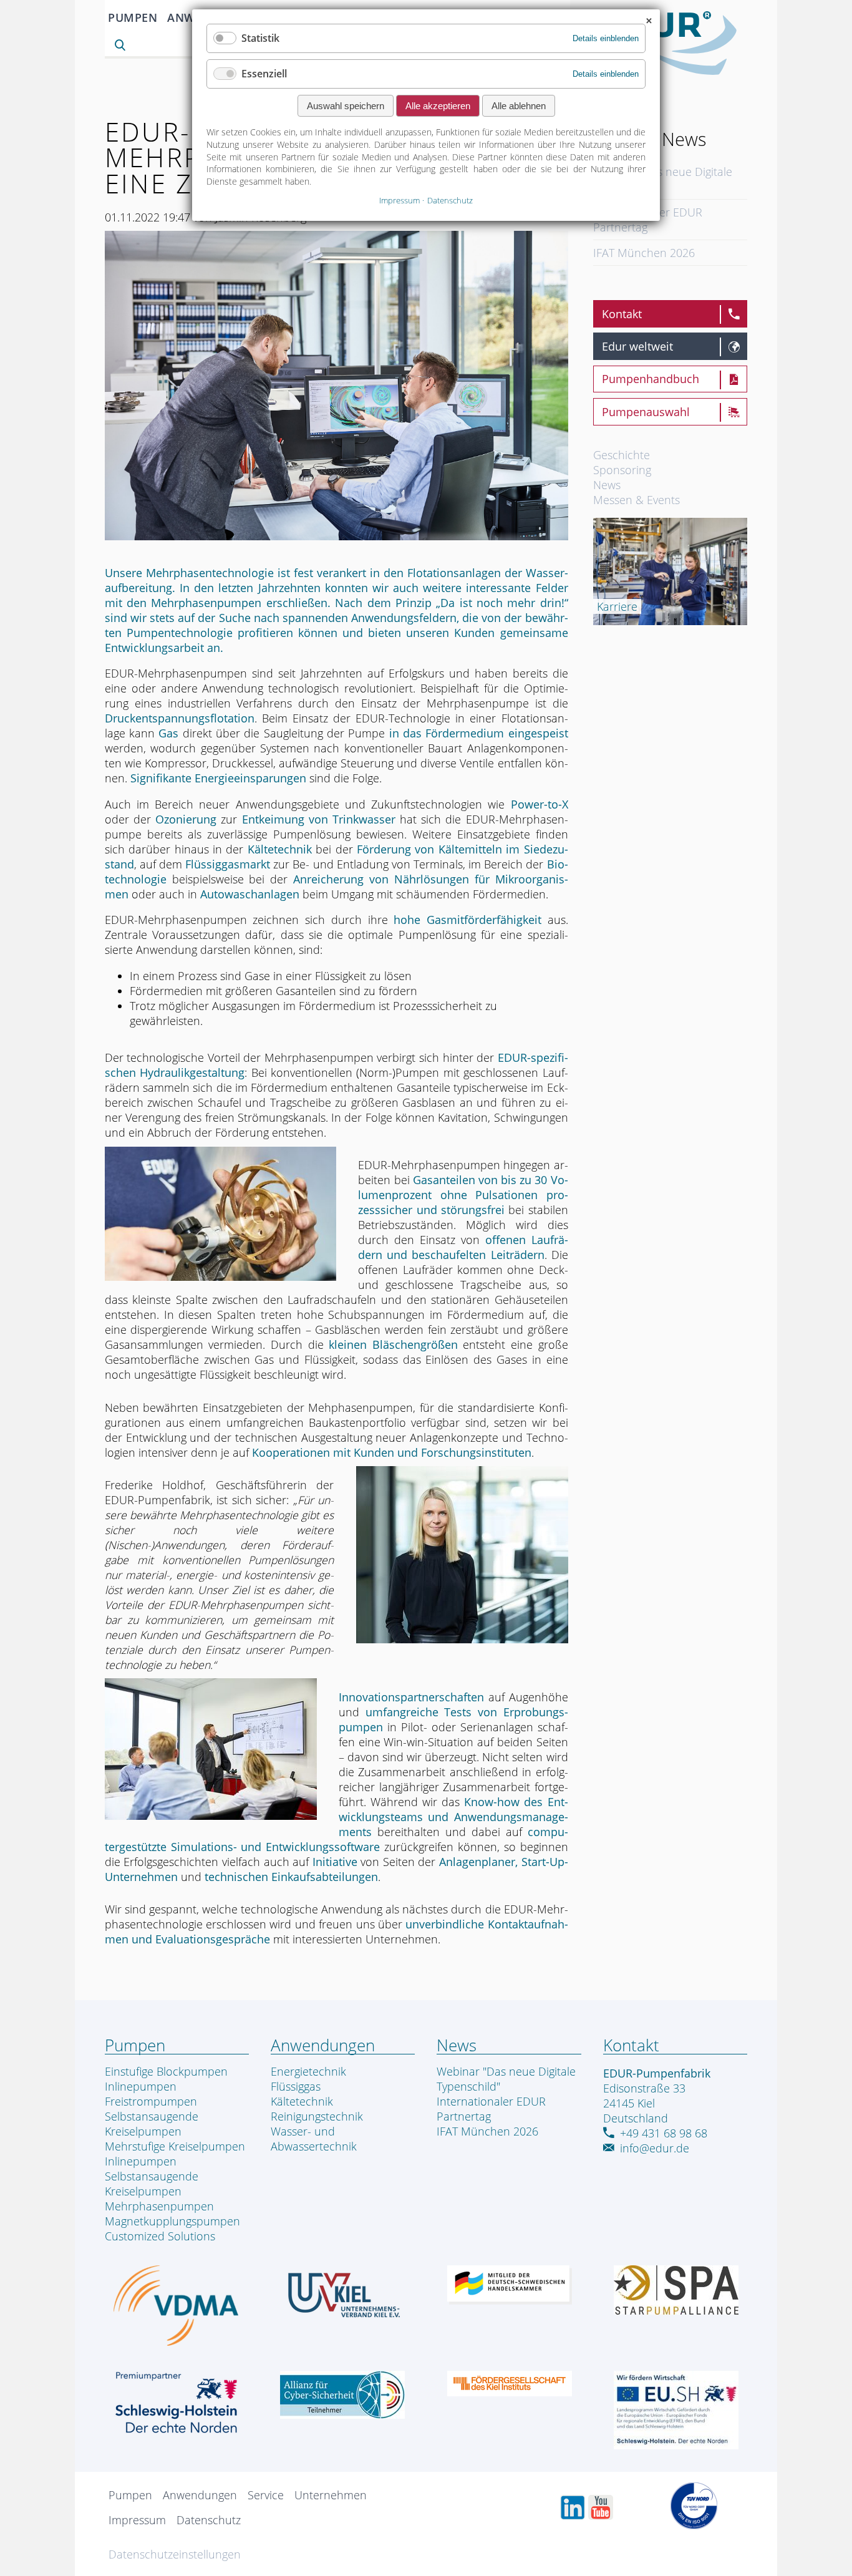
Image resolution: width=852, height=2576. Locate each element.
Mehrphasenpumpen (159, 2206)
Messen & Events (637, 500)
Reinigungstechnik (317, 2116)
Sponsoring (622, 470)
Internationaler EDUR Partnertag (648, 220)
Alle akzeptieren (438, 106)
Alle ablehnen (519, 106)
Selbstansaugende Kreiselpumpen (152, 2124)
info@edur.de (655, 2148)
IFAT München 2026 (644, 253)
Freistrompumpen (151, 2101)
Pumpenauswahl (646, 412)
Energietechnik (308, 2071)
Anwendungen (200, 2495)
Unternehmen (331, 2495)
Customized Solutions (160, 2236)
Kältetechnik (302, 2101)
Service (266, 2495)
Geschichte (622, 455)
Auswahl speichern (346, 106)
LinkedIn (573, 2507)
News (607, 485)
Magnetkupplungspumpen (172, 2221)
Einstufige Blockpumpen (166, 2071)
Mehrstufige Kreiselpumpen (175, 2146)
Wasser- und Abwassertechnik (314, 2139)
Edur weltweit (637, 346)
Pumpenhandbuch (651, 379)
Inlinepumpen (141, 2086)
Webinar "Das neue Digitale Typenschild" (663, 179)
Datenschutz (209, 2520)
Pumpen (133, 17)
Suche (123, 46)
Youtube (601, 2507)
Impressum (137, 2520)
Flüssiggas (296, 2086)
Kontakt (622, 314)
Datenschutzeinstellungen (175, 2554)
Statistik (260, 38)
